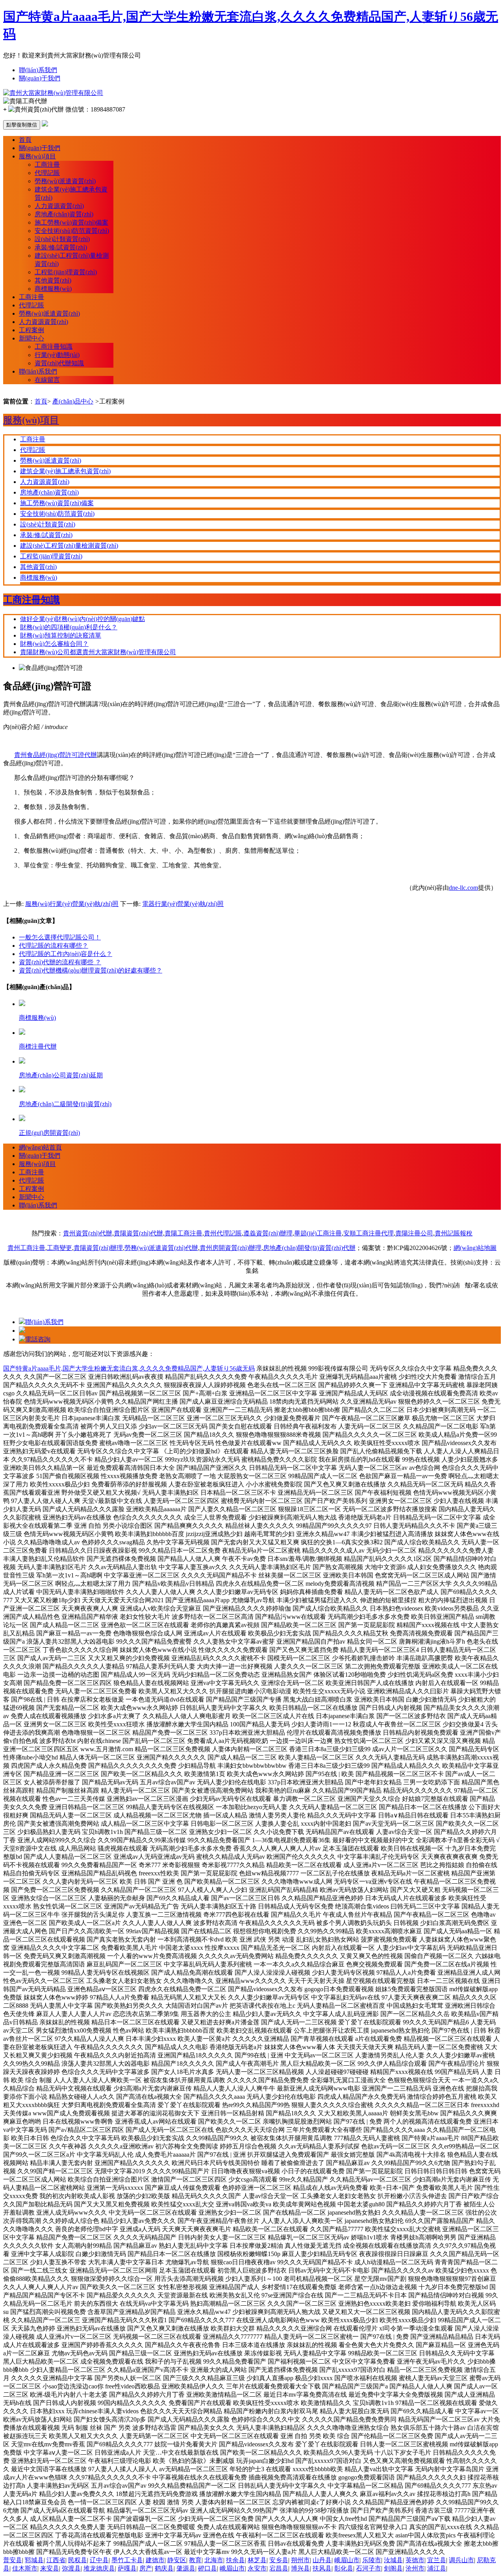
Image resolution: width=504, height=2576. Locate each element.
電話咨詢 (38, 1339)
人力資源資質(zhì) (59, 206)
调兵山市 (461, 2560)
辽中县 (99, 2560)
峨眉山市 (347, 2560)
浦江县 (437, 2568)
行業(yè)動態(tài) (57, 355)
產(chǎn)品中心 (73, 401)
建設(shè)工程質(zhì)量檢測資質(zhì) (69, 546)
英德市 (415, 2560)
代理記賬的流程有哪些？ (54, 946)
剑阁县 (393, 2568)
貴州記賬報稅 (454, 1233)
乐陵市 (372, 2560)
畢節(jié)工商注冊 (318, 1233)
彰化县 (344, 2568)
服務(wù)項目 (37, 156)
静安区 (177, 2560)
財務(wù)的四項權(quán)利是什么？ (69, 627)
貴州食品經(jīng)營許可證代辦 (56, 755)
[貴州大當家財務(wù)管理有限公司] (53, 93)
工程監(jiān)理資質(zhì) (66, 272)
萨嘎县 (127, 2568)
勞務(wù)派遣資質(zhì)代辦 (161, 1248)
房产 (146, 2568)
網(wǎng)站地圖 (475, 1248)
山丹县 (322, 2560)
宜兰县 (437, 2560)
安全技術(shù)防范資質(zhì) (72, 231)
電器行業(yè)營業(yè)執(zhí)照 (183, 904)
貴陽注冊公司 (414, 1233)
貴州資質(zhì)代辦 (88, 1233)
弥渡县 (71, 2568)
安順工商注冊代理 (369, 1233)
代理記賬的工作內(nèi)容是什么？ (66, 954)
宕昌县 (279, 2568)
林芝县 (257, 2560)
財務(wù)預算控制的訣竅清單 (61, 635)
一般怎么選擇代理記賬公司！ (60, 937)
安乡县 (279, 2560)
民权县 (78, 2560)
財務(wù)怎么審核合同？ (54, 644)
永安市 (257, 2568)
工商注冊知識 (54, 347)
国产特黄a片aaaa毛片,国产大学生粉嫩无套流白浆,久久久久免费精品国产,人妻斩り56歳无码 (129, 1368)
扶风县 (322, 2568)
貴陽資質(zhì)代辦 (138, 1233)
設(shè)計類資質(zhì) (62, 239)
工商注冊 (47, 165)
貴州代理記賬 (223, 1233)
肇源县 (186, 2568)
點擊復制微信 (22, 125)
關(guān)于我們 (40, 78)
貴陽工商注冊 (183, 1233)
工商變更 (59, 1248)
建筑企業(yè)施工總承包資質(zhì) (65, 471)
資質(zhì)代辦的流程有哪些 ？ (60, 962)
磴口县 (208, 2568)
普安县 (13, 2560)
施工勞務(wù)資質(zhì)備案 (71, 222)
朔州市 (300, 2560)
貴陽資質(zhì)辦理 (98, 1248)
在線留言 (47, 380)
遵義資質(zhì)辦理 (268, 1233)
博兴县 (300, 2568)
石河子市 (369, 2568)
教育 (195, 2560)
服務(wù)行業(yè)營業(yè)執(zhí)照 (72, 904)
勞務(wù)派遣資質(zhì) (65, 181)
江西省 (56, 2560)
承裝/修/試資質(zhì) (61, 247)
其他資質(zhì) (53, 280)
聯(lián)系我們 (38, 70)
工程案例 (31, 330)
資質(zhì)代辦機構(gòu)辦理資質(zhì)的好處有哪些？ (91, 970)
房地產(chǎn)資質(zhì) (64, 214)
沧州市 (415, 2568)
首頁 (25, 140)
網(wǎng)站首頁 (40, 1147)
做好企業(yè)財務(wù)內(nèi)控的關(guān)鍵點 (82, 619)
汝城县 (393, 2560)
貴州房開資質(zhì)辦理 (231, 1248)
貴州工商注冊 (26, 1248)
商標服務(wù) (53, 289)
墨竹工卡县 (127, 2560)
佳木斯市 (25, 2568)
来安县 (50, 2568)
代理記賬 (47, 173)
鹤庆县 (164, 2568)
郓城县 (34, 2560)
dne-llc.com (463, 888)
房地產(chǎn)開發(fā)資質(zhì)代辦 (309, 1248)
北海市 (214, 2560)
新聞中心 (31, 338)
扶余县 (235, 2560)
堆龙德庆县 (99, 2568)
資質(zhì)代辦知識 (59, 363)
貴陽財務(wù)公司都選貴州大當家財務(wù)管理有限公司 (98, 652)
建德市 (155, 2560)
